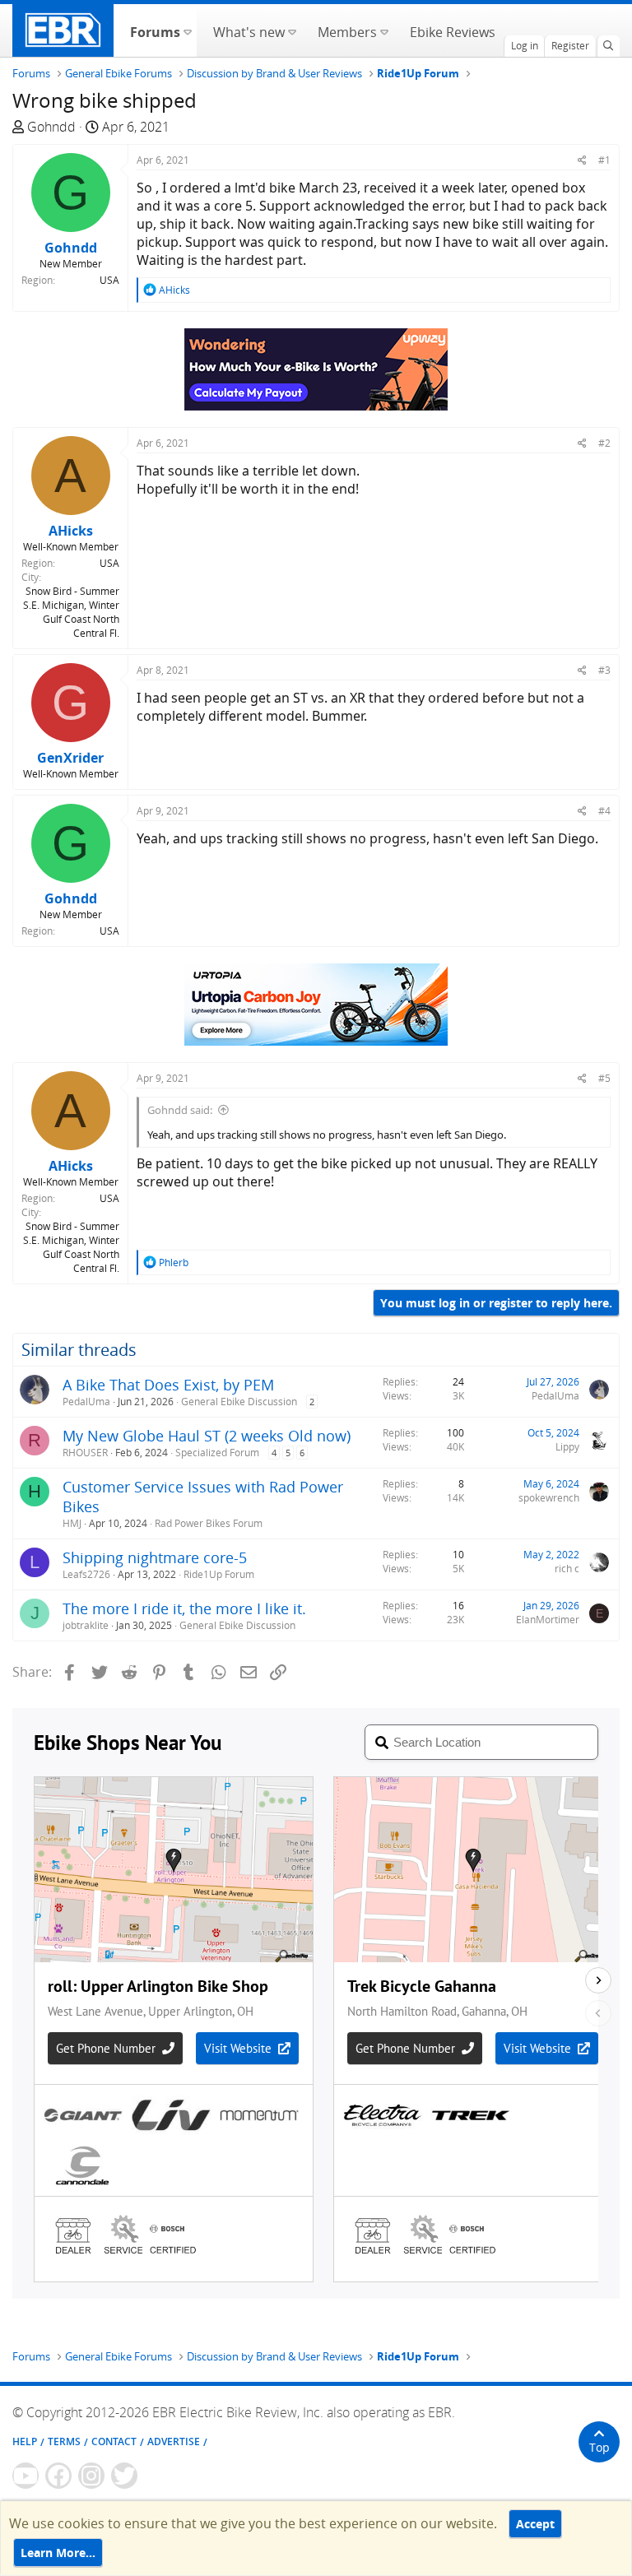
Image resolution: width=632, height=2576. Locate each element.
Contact (114, 2441)
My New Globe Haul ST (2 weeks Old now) (207, 1436)
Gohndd (51, 127)
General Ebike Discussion (239, 1402)
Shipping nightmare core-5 (155, 1557)
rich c (567, 1569)
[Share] (582, 160)
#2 (604, 443)
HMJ (72, 1523)
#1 (604, 160)
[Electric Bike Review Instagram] (91, 2476)
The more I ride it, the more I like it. (184, 1608)
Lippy (567, 1447)
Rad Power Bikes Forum (209, 1523)
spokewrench (549, 1498)
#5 (604, 1078)
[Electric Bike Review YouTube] (26, 2476)
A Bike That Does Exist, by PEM (168, 1385)
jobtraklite (86, 1625)
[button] (187, 30)
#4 (604, 811)
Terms (64, 2441)
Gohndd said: (180, 1110)
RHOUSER (85, 1453)
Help (25, 2441)
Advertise (174, 2441)
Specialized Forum (217, 1453)
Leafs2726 (86, 1574)
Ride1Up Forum (219, 1574)
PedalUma (86, 1402)
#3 (604, 670)
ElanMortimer (548, 1620)
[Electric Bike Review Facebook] (58, 2476)
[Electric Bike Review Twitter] (124, 2476)
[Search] (608, 46)
